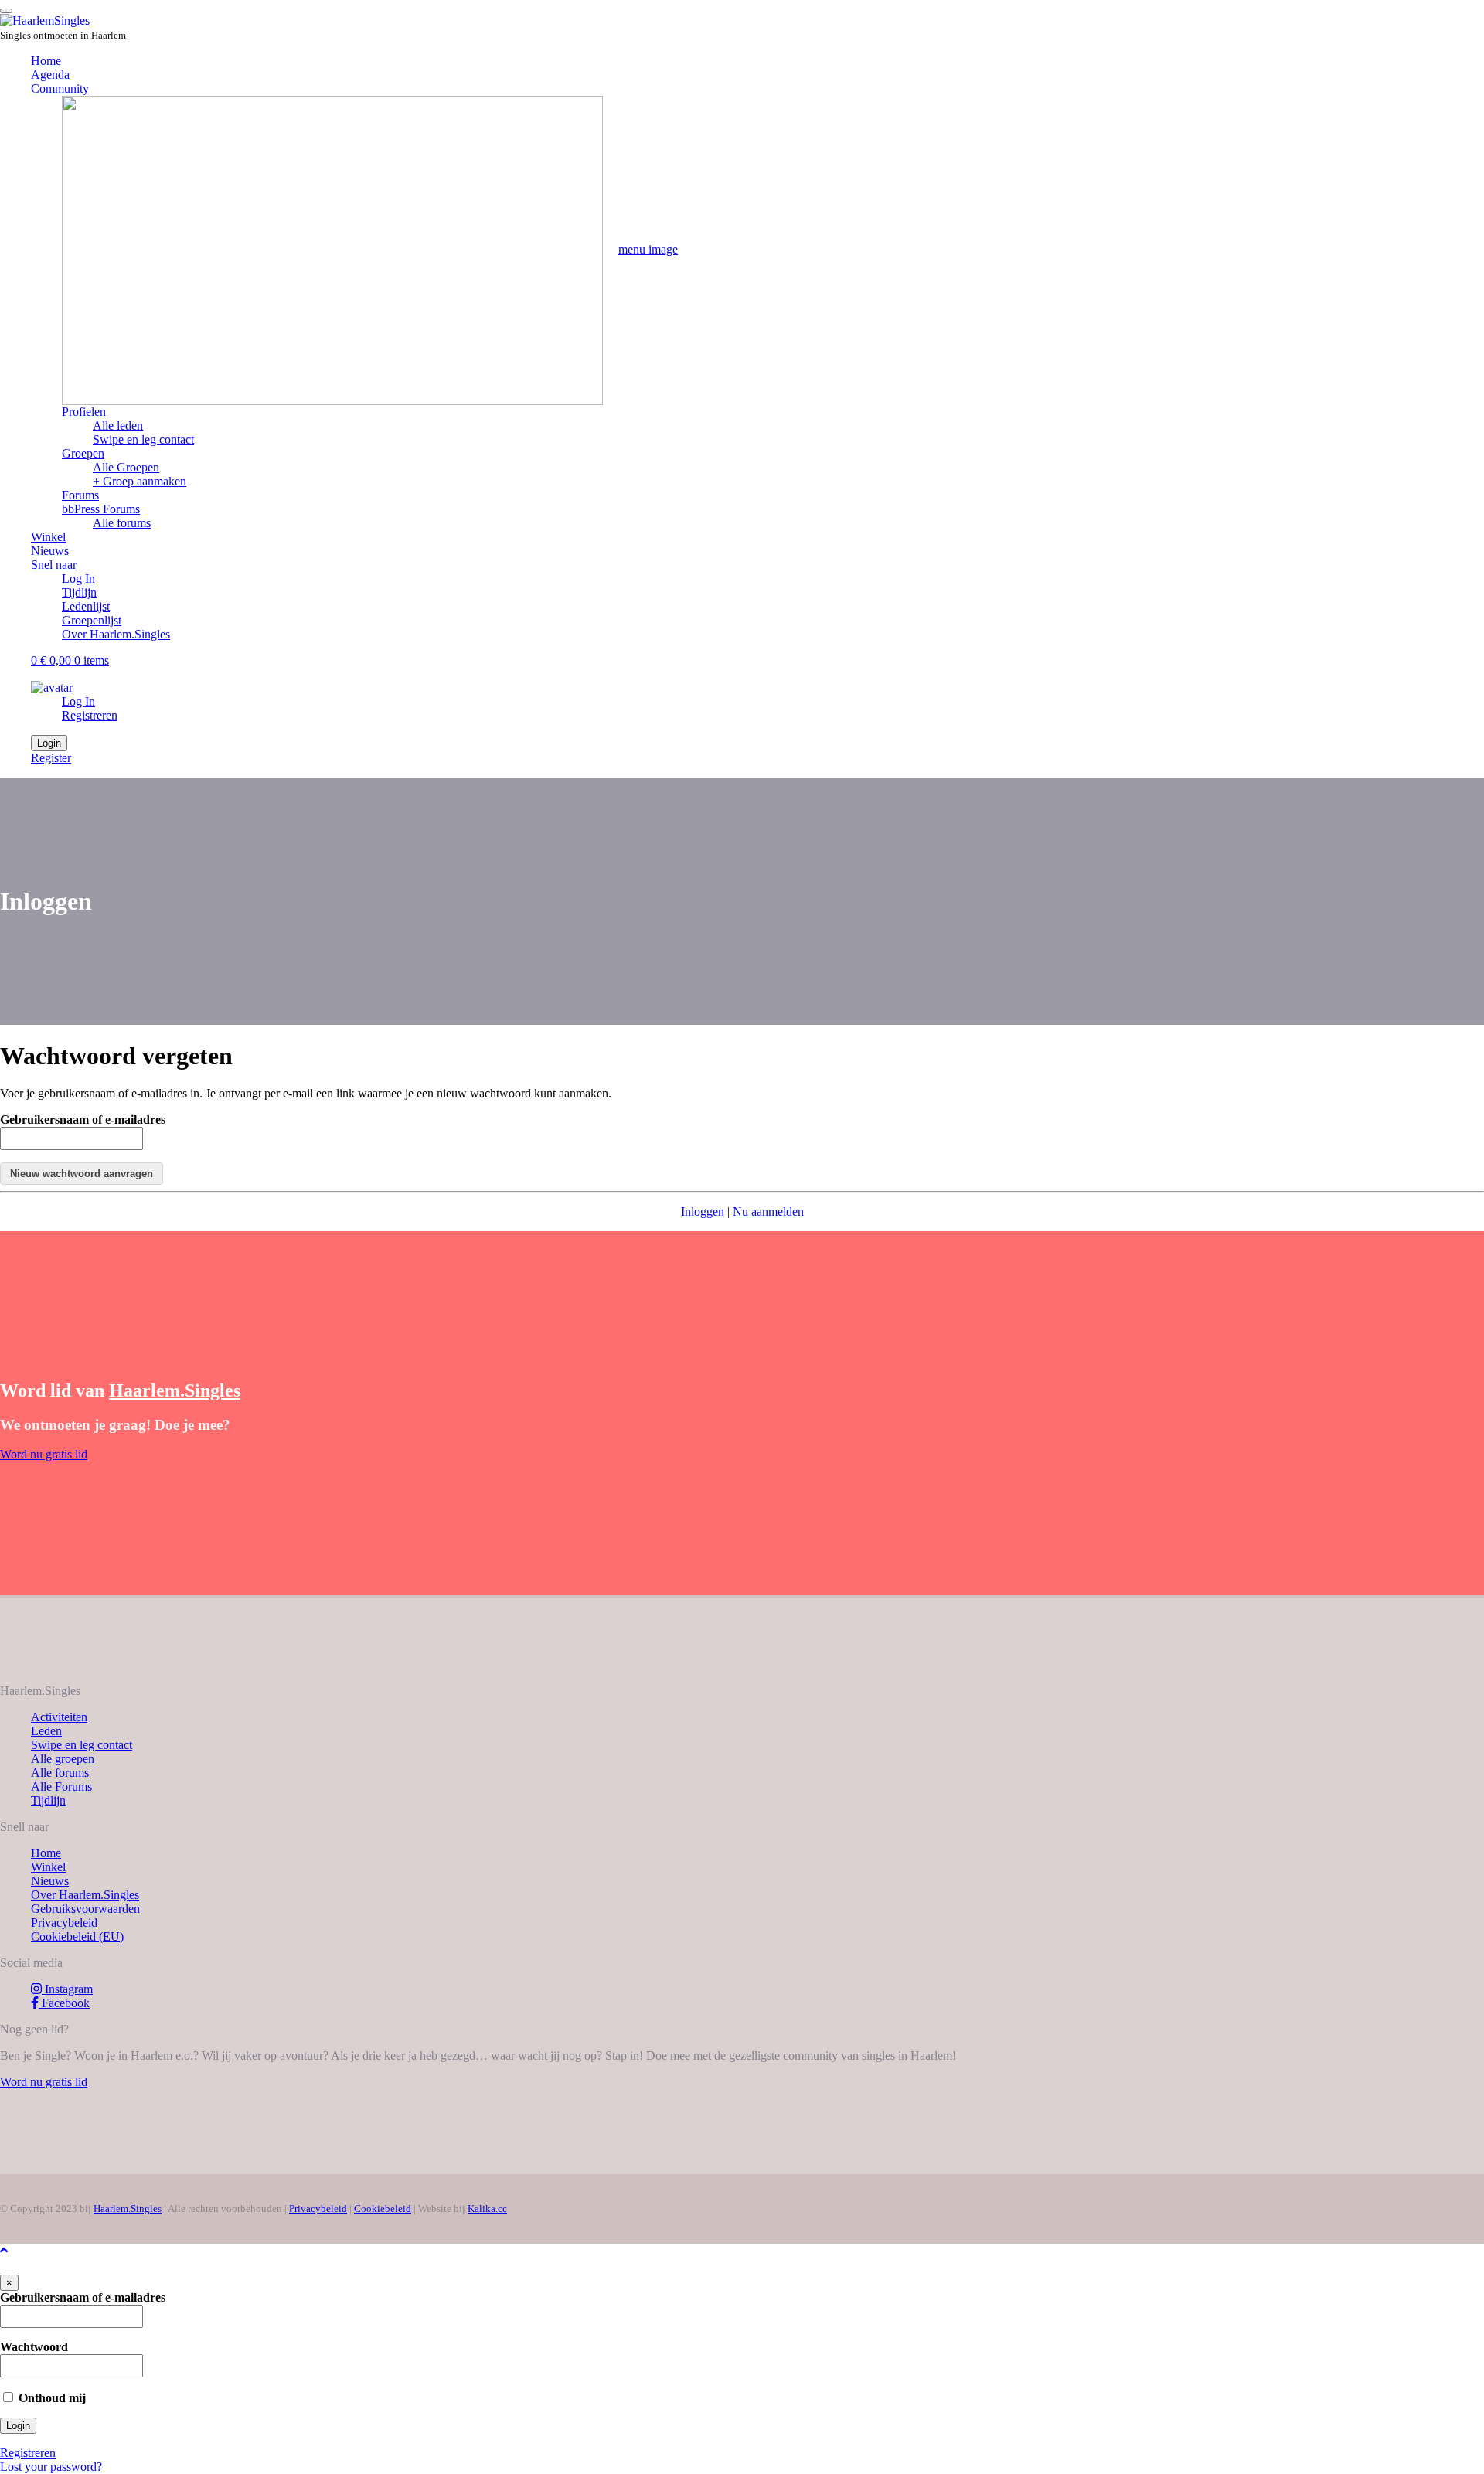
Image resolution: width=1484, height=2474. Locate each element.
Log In (78, 579)
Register (51, 758)
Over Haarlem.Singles (116, 634)
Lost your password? (51, 2467)
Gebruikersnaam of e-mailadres (83, 1120)
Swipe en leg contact (143, 439)
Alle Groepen (126, 467)
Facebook (64, 2003)
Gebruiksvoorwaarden (85, 1909)
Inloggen (703, 1211)
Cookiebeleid (383, 2209)
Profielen (84, 412)
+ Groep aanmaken (140, 481)
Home (46, 61)
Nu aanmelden (768, 1211)
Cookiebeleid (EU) (77, 1936)
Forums (101, 502)
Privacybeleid (64, 1923)
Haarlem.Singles (128, 2209)
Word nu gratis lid (44, 1454)
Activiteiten (59, 1717)
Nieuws (50, 551)
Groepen (83, 453)
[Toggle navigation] (6, 11)
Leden (46, 1731)
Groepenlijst (92, 620)
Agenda (50, 75)
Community (60, 88)
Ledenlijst (86, 606)
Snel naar (54, 565)
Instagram (67, 1989)
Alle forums (122, 523)
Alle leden (118, 425)
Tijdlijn (79, 592)
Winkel (48, 537)
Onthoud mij (51, 2398)
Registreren (90, 715)
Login (49, 743)
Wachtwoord (34, 2347)
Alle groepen (63, 1759)
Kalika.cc (487, 2209)
